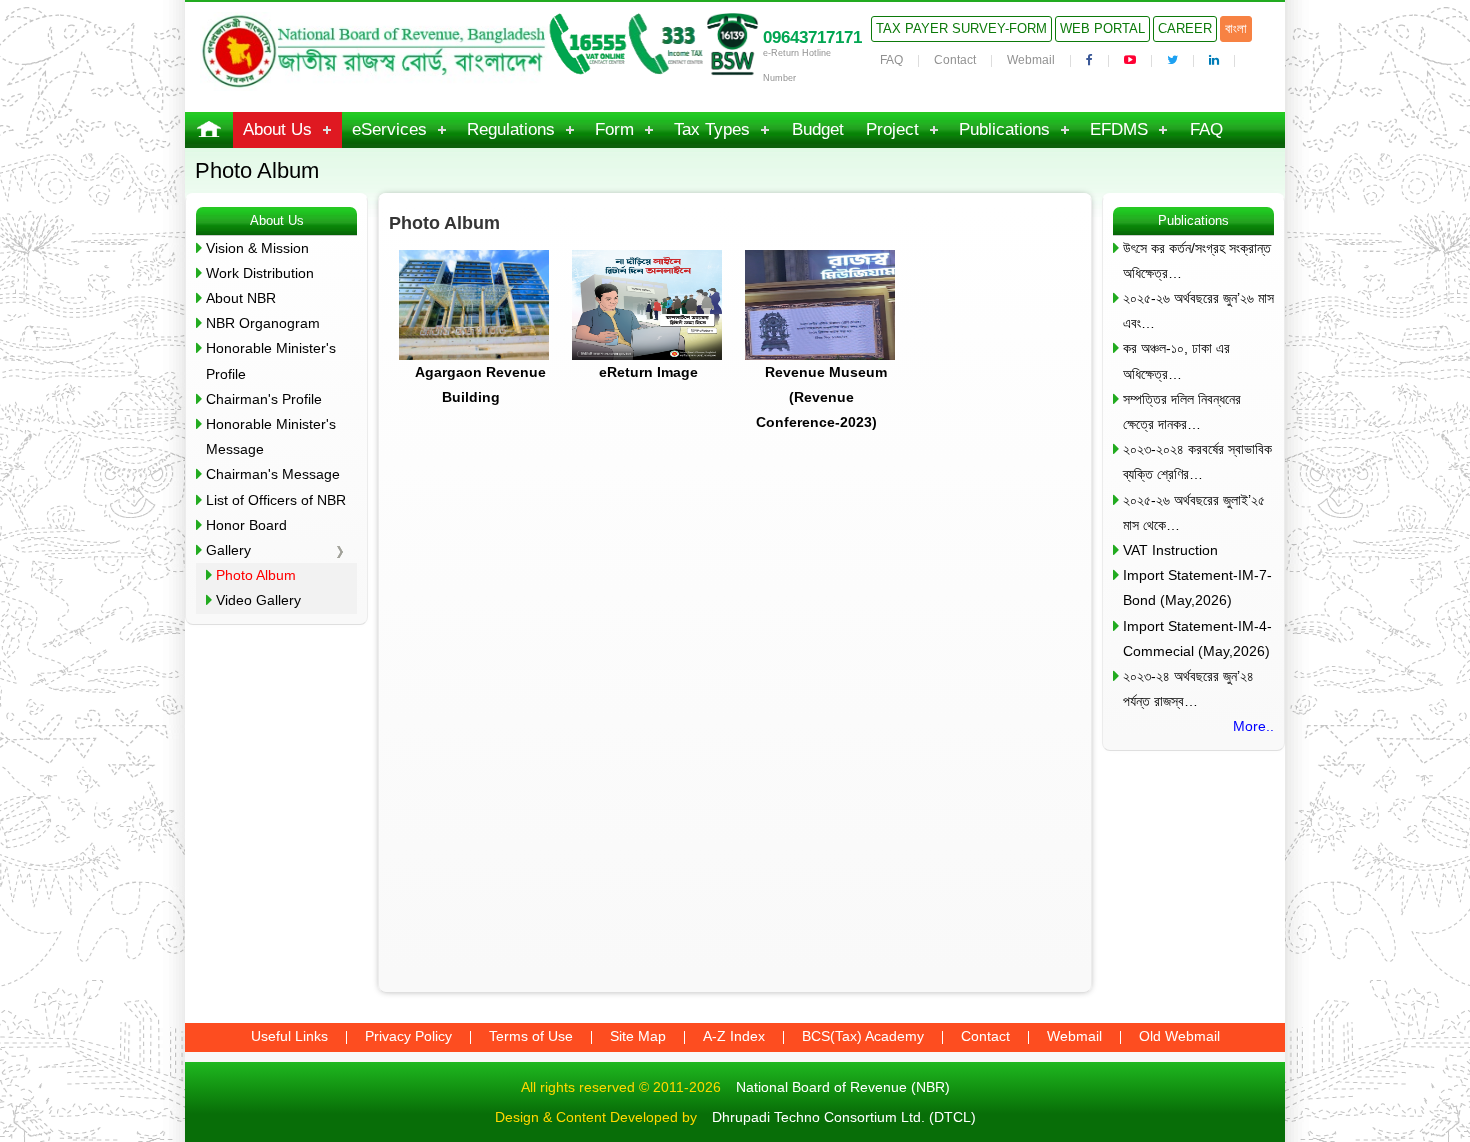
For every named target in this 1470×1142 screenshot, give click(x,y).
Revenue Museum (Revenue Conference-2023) (821, 397)
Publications (1004, 129)
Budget (818, 129)
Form (614, 129)
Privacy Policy (408, 1036)
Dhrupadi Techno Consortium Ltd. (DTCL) (844, 1117)
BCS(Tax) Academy (863, 1036)
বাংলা (1236, 28)
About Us (277, 129)
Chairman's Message (273, 474)
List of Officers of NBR (276, 500)
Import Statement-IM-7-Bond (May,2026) (1197, 587)
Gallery (228, 550)
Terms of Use (531, 1036)
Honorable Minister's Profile (271, 360)
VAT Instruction (1170, 550)
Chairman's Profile (264, 399)
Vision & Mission (257, 248)
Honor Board (246, 525)
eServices (389, 129)
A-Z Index (734, 1036)
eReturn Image (648, 372)
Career (1185, 28)
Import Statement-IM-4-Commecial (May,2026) (1197, 638)
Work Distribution (260, 273)
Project (892, 129)
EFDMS (1119, 129)
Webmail (1031, 60)
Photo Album (256, 575)
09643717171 (812, 37)
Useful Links (289, 1036)
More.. (1253, 726)
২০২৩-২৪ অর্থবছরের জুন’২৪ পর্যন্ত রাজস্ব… (1188, 688)
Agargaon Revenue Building (480, 384)
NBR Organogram (263, 323)
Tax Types (712, 129)
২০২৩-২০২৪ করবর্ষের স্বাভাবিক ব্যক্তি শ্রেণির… (1197, 461)
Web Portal (1102, 28)
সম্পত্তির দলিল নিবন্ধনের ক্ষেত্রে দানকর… (1182, 411)
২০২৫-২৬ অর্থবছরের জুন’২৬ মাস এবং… (1198, 310)
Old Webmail (1179, 1036)
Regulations (511, 129)
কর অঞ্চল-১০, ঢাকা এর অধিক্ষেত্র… (1176, 360)
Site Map (638, 1036)
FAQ (891, 60)
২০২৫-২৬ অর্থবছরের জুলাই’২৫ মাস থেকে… (1194, 512)
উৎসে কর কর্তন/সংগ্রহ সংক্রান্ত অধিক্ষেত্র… (1197, 260)
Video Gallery (258, 600)
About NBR (241, 298)
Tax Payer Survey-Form (961, 28)
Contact (955, 60)
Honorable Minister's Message (271, 436)
